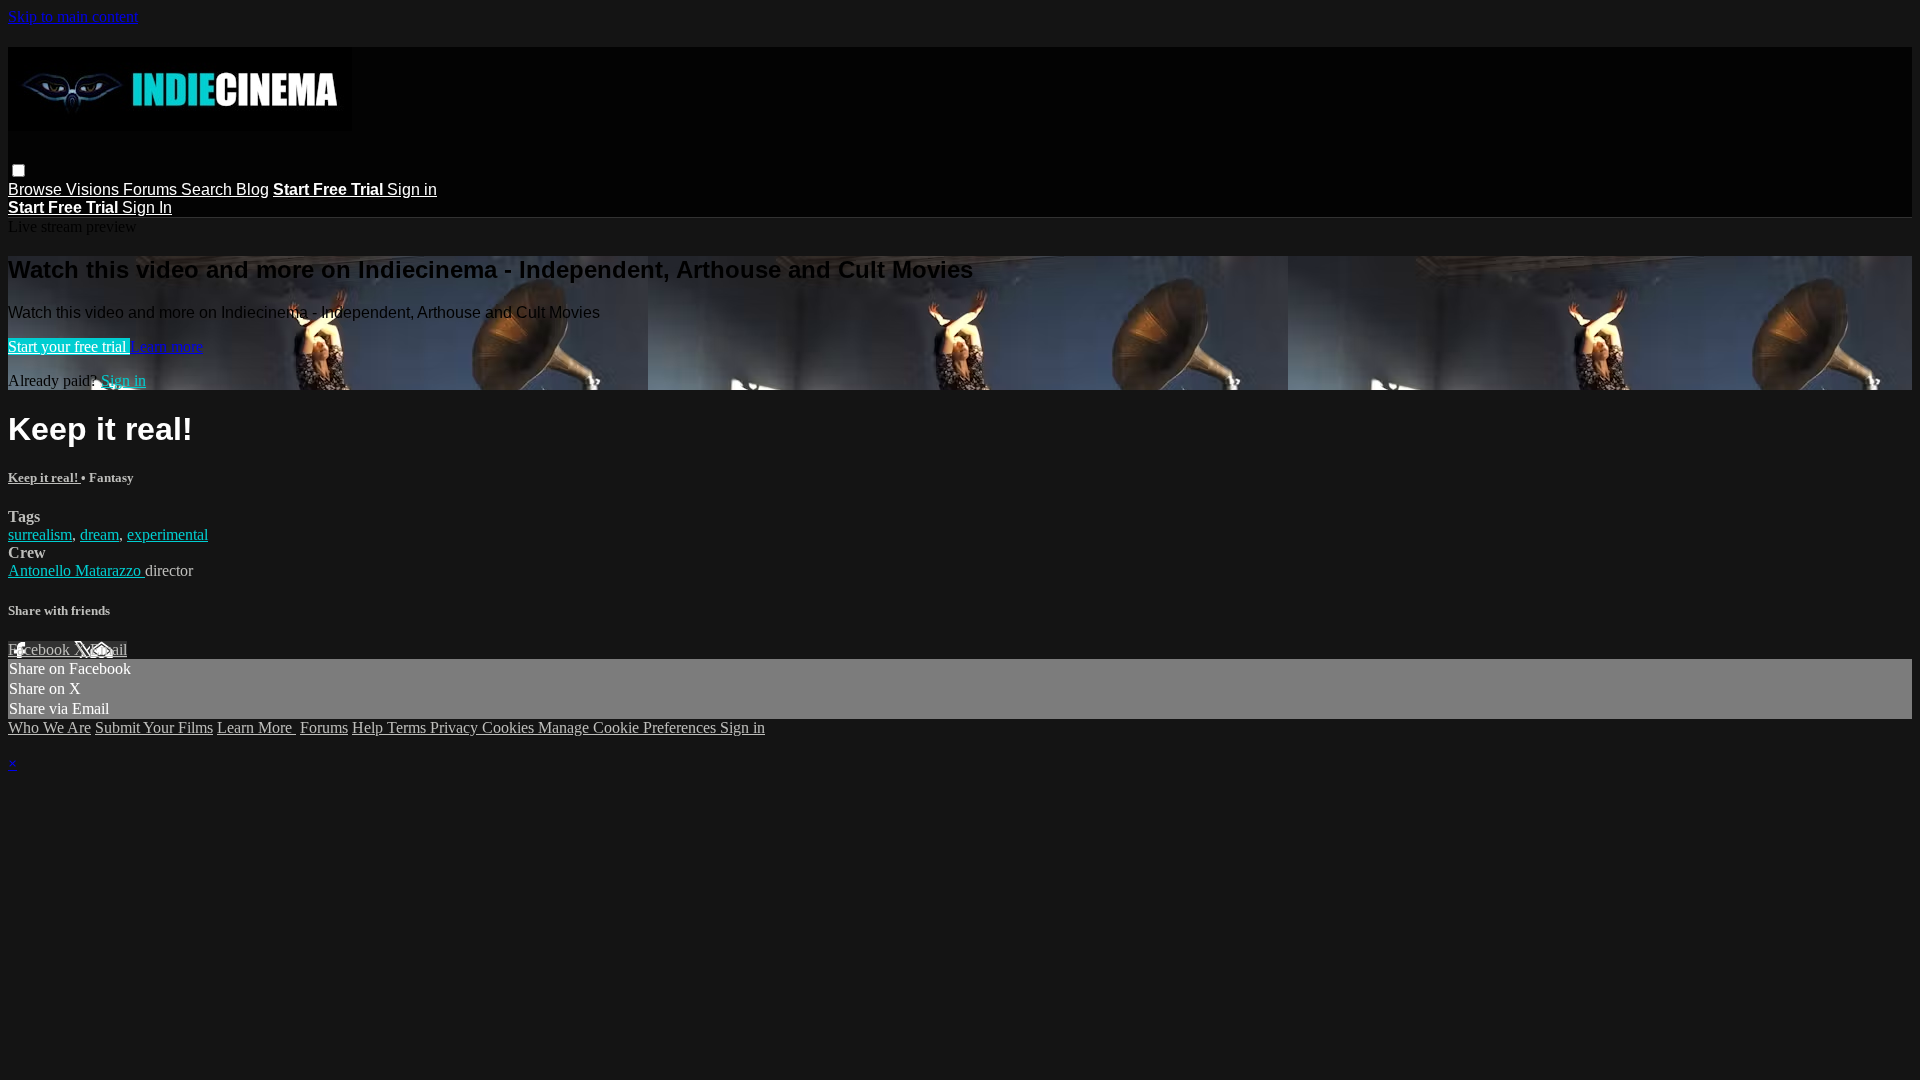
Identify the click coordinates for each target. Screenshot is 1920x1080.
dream (99, 534)
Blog (252, 189)
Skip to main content (73, 16)
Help (369, 727)
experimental (167, 534)
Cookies (510, 727)
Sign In (147, 207)
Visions (94, 189)
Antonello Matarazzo (76, 570)
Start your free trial (69, 346)
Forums (152, 189)
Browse (37, 189)
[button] (18, 170)
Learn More (256, 727)
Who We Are (49, 727)
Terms (408, 727)
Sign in (412, 189)
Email (108, 649)
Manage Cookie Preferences (629, 727)
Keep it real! (44, 477)
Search (208, 189)
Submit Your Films (154, 727)
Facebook (41, 649)
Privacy (456, 727)
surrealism (40, 534)
